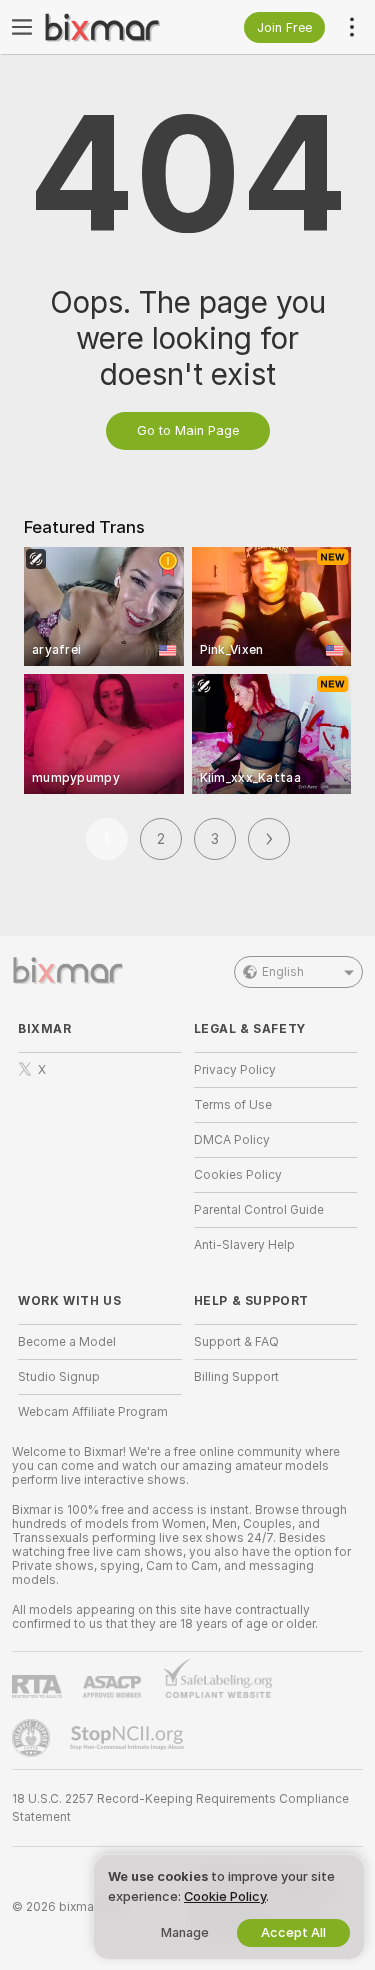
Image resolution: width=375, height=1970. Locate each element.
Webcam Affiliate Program (93, 1412)
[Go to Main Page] (116, 27)
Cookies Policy (238, 1175)
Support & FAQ (236, 1342)
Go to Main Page (188, 430)
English (283, 972)
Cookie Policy (225, 1896)
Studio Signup (59, 1377)
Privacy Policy (235, 1070)
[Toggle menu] (22, 27)
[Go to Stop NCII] (129, 1738)
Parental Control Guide (259, 1210)
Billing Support (236, 1377)
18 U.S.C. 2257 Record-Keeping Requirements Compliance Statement (180, 1808)
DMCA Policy (232, 1140)
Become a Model (67, 1342)
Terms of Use (233, 1105)
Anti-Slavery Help (244, 1245)
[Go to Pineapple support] (33, 1738)
